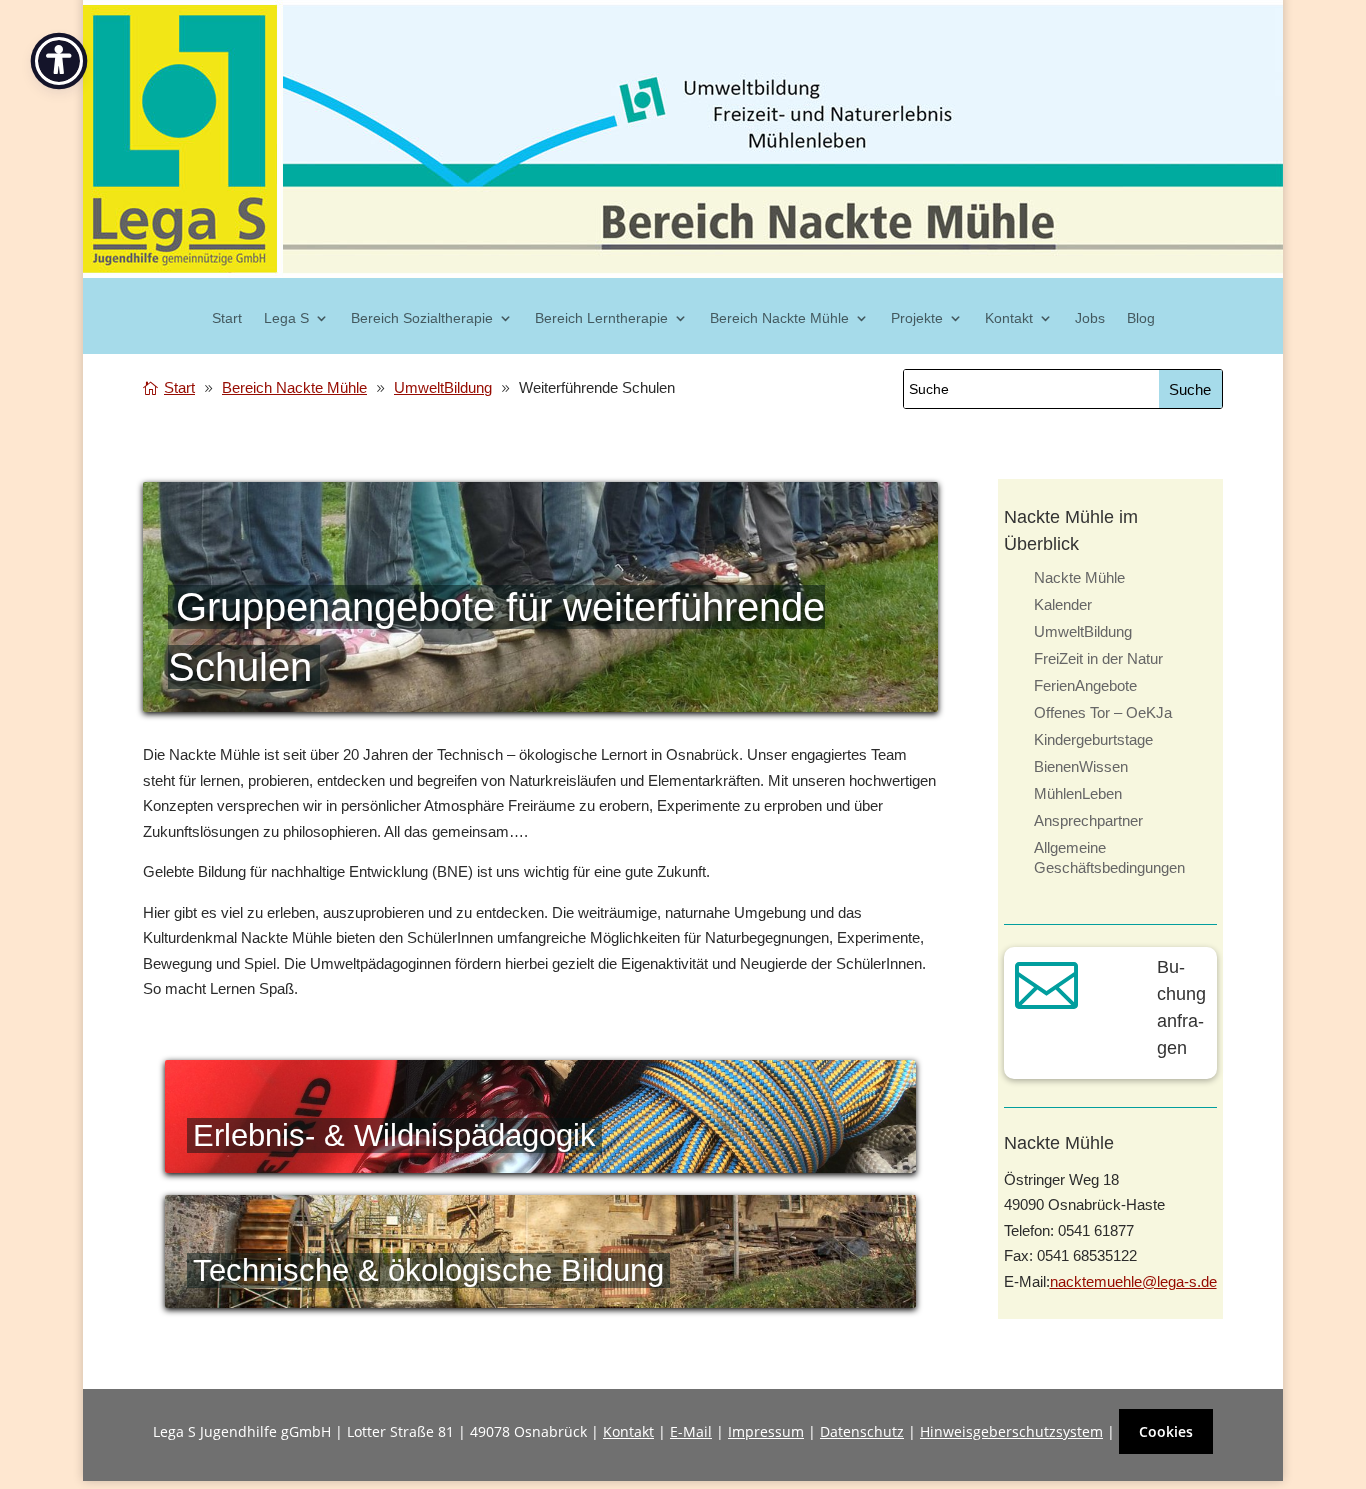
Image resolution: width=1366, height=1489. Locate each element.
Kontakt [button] (1009, 318)
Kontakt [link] (628, 1431)
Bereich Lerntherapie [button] (601, 318)
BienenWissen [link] (1081, 766)
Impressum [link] (766, 1431)
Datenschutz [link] (862, 1431)
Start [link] (227, 318)
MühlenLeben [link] (1078, 793)
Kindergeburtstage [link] (1093, 739)
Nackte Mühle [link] (1079, 577)
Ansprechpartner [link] (1088, 820)
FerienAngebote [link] (1085, 685)
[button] (1190, 389)
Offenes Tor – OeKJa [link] (1103, 712)
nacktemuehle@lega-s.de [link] (1133, 1281)
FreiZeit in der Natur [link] (1098, 658)
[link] (172, 387)
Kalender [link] (1063, 604)
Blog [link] (1141, 318)
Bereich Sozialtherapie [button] (422, 318)
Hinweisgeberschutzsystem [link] (1011, 1431)
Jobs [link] (1090, 318)
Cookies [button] (1166, 1431)
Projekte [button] (917, 318)
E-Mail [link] (691, 1431)
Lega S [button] (286, 318)
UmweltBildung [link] (1083, 631)
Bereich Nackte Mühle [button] (779, 318)
